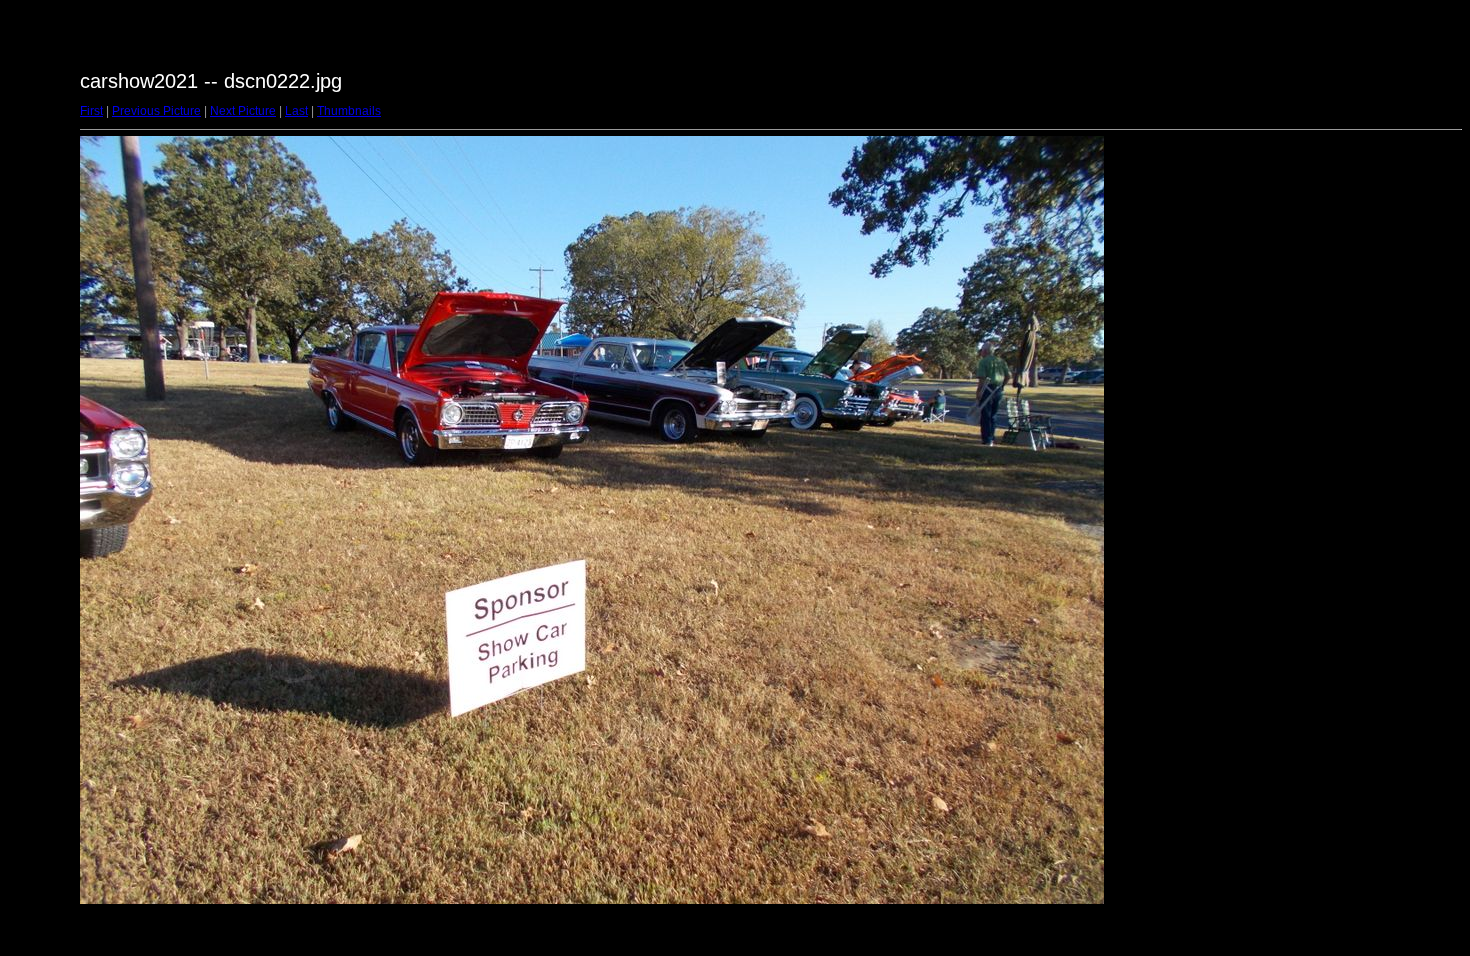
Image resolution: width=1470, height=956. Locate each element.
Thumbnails (349, 111)
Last (296, 111)
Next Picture (243, 111)
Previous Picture (156, 111)
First (91, 111)
